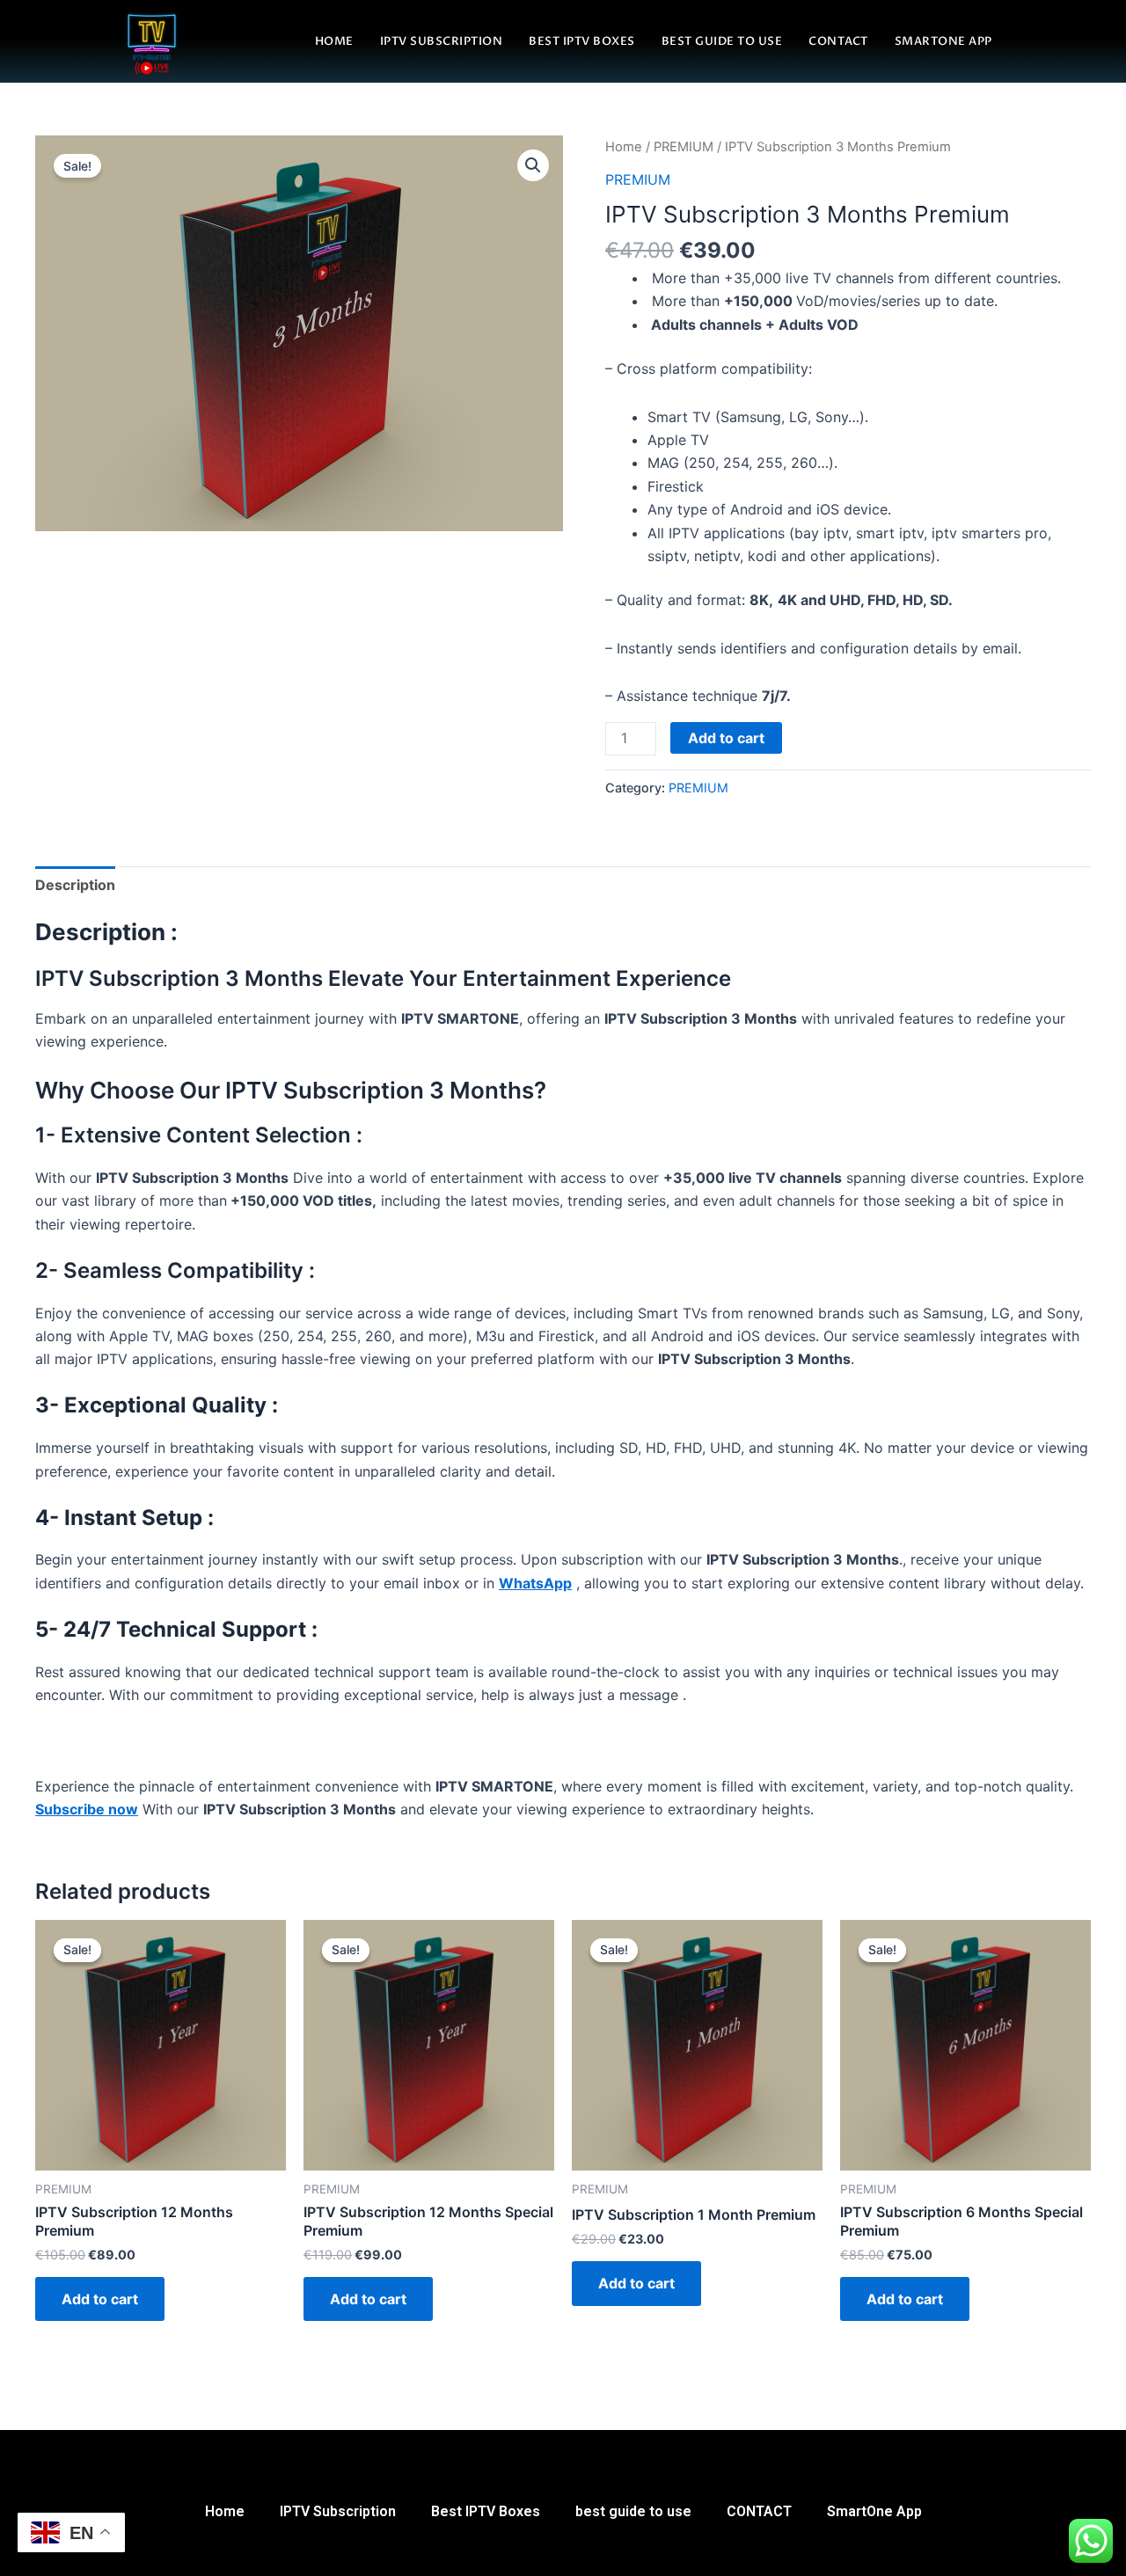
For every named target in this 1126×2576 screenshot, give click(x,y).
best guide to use (722, 41)
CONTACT (838, 41)
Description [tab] (75, 885)
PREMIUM (684, 147)
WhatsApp (535, 1583)
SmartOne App (943, 41)
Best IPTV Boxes (582, 41)
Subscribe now (87, 1809)
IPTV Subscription (442, 41)
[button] (533, 165)
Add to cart (726, 738)
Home (334, 41)
